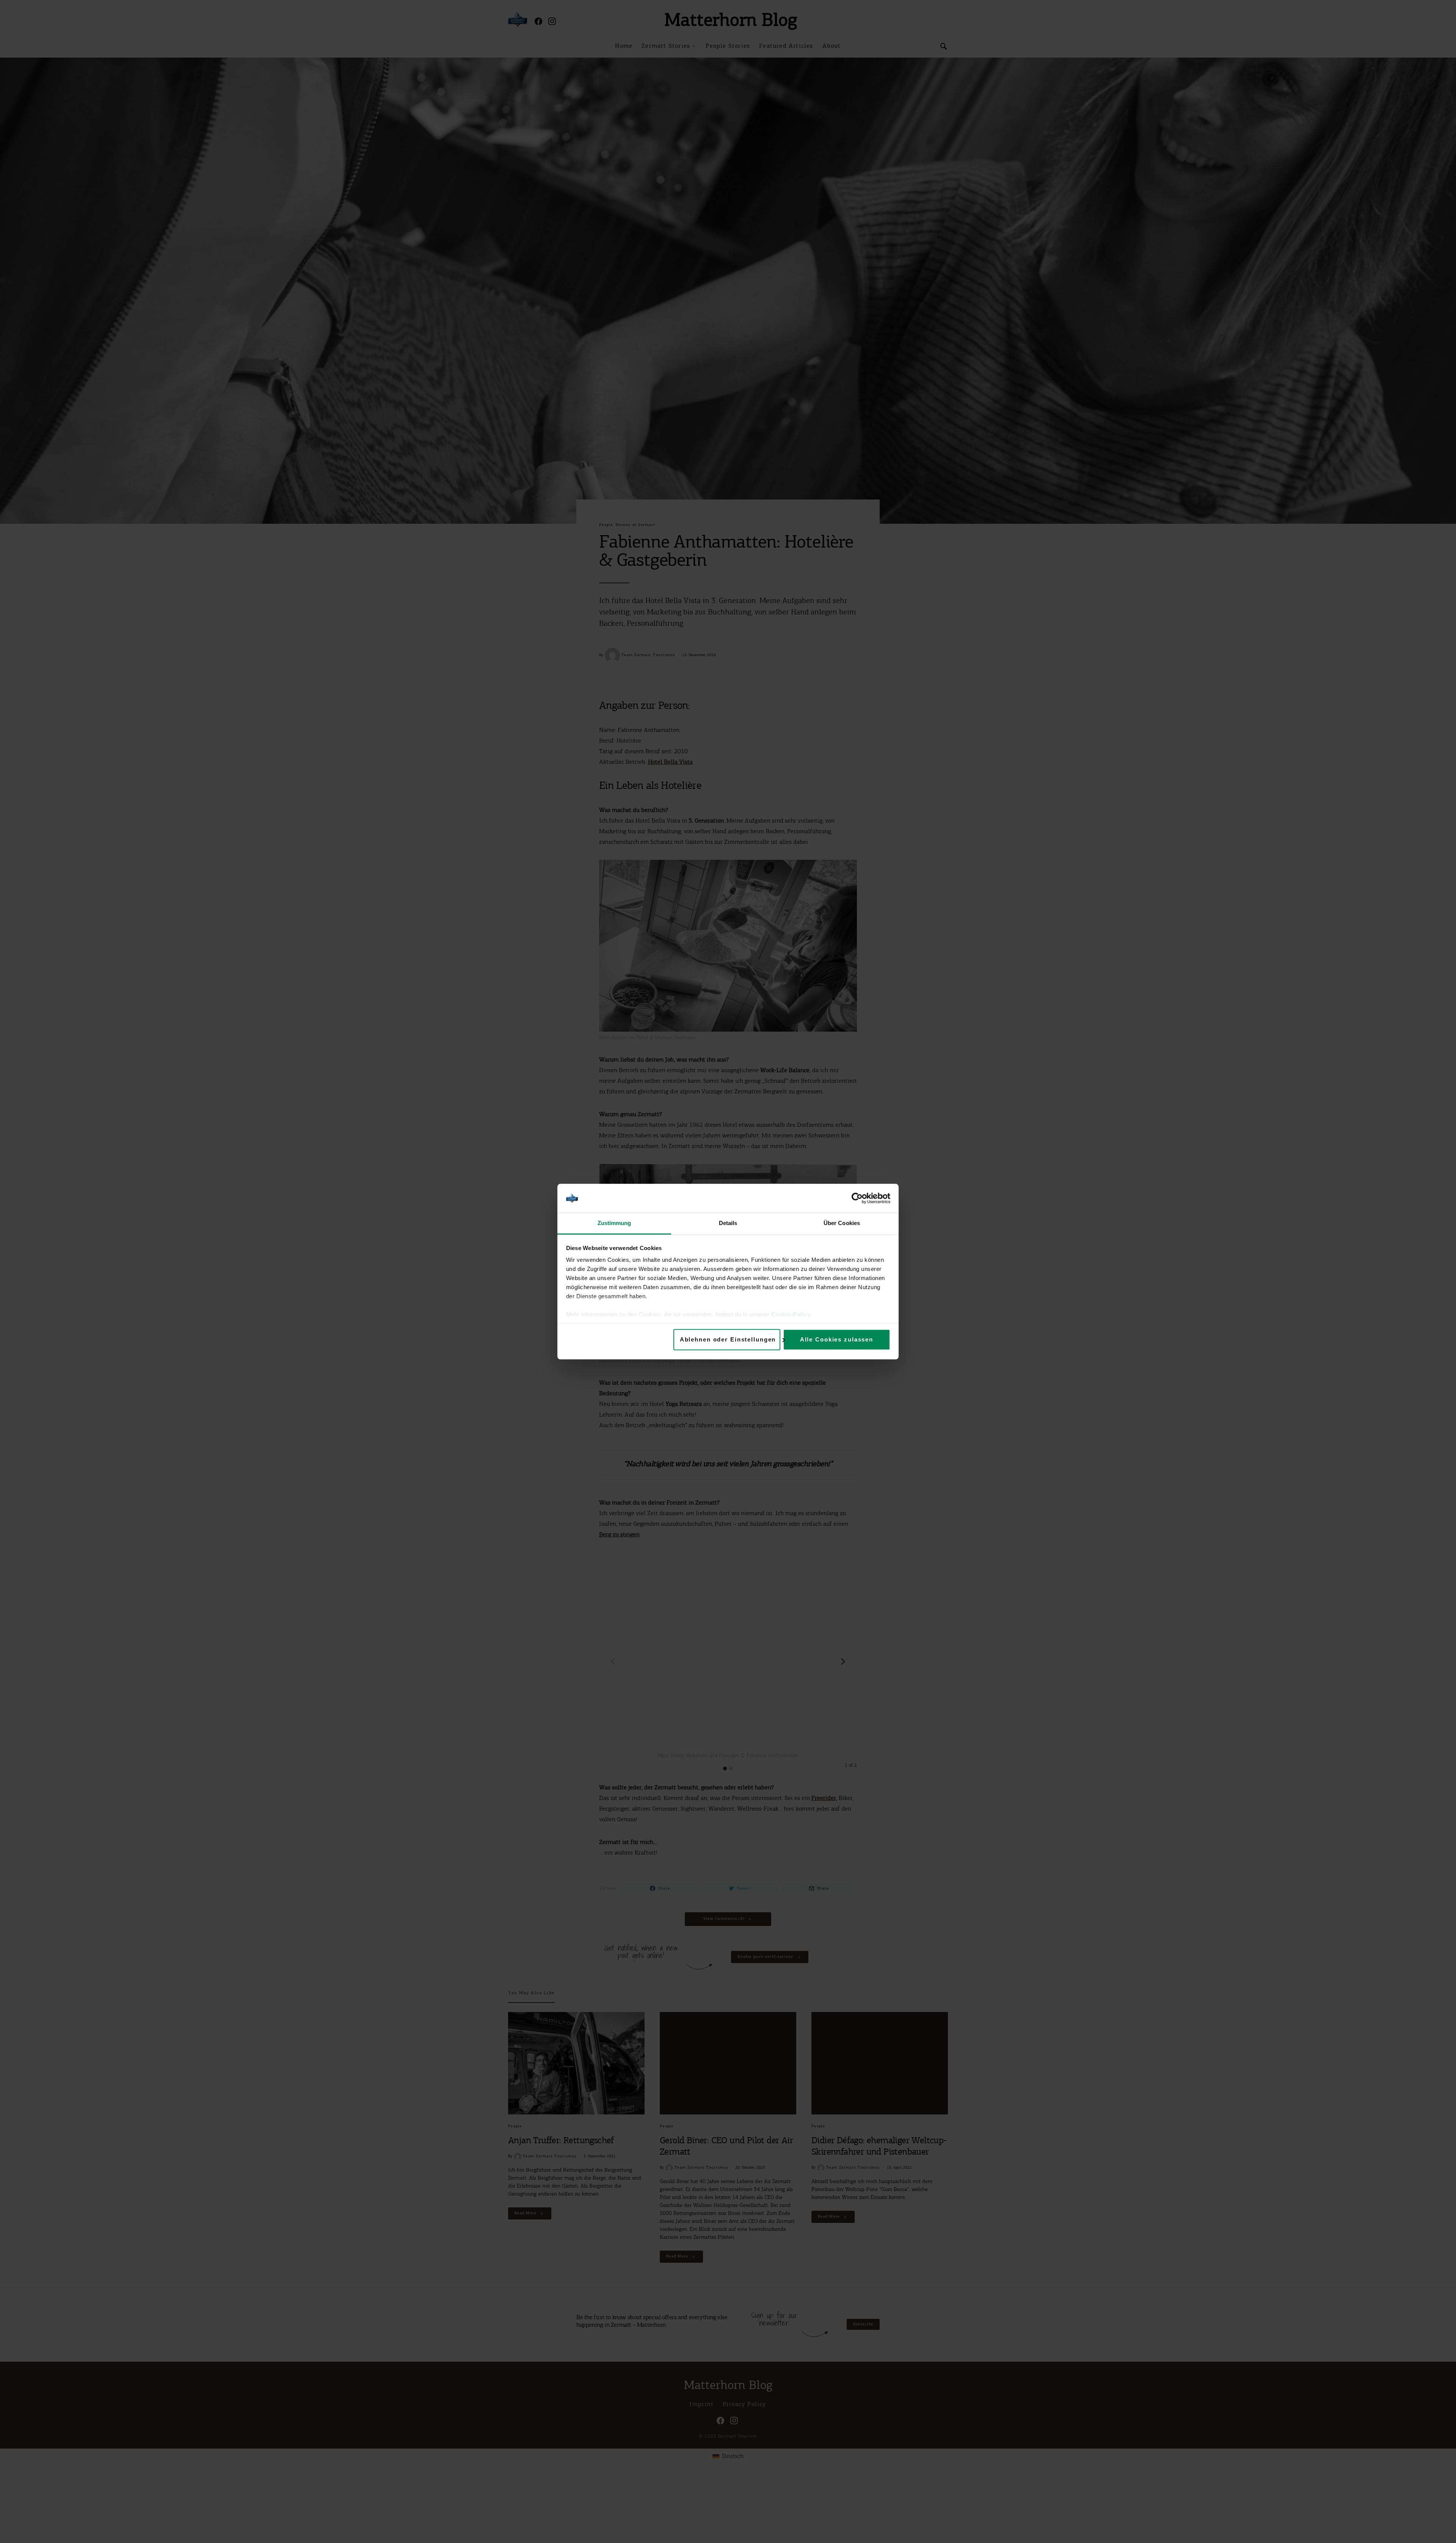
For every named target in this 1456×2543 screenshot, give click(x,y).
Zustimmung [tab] (614, 1223)
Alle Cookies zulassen (837, 1339)
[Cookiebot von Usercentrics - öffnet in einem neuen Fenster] (857, 1198)
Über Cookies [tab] (842, 1223)
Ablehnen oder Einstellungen (728, 1339)
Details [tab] (728, 1223)
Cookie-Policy (791, 1315)
